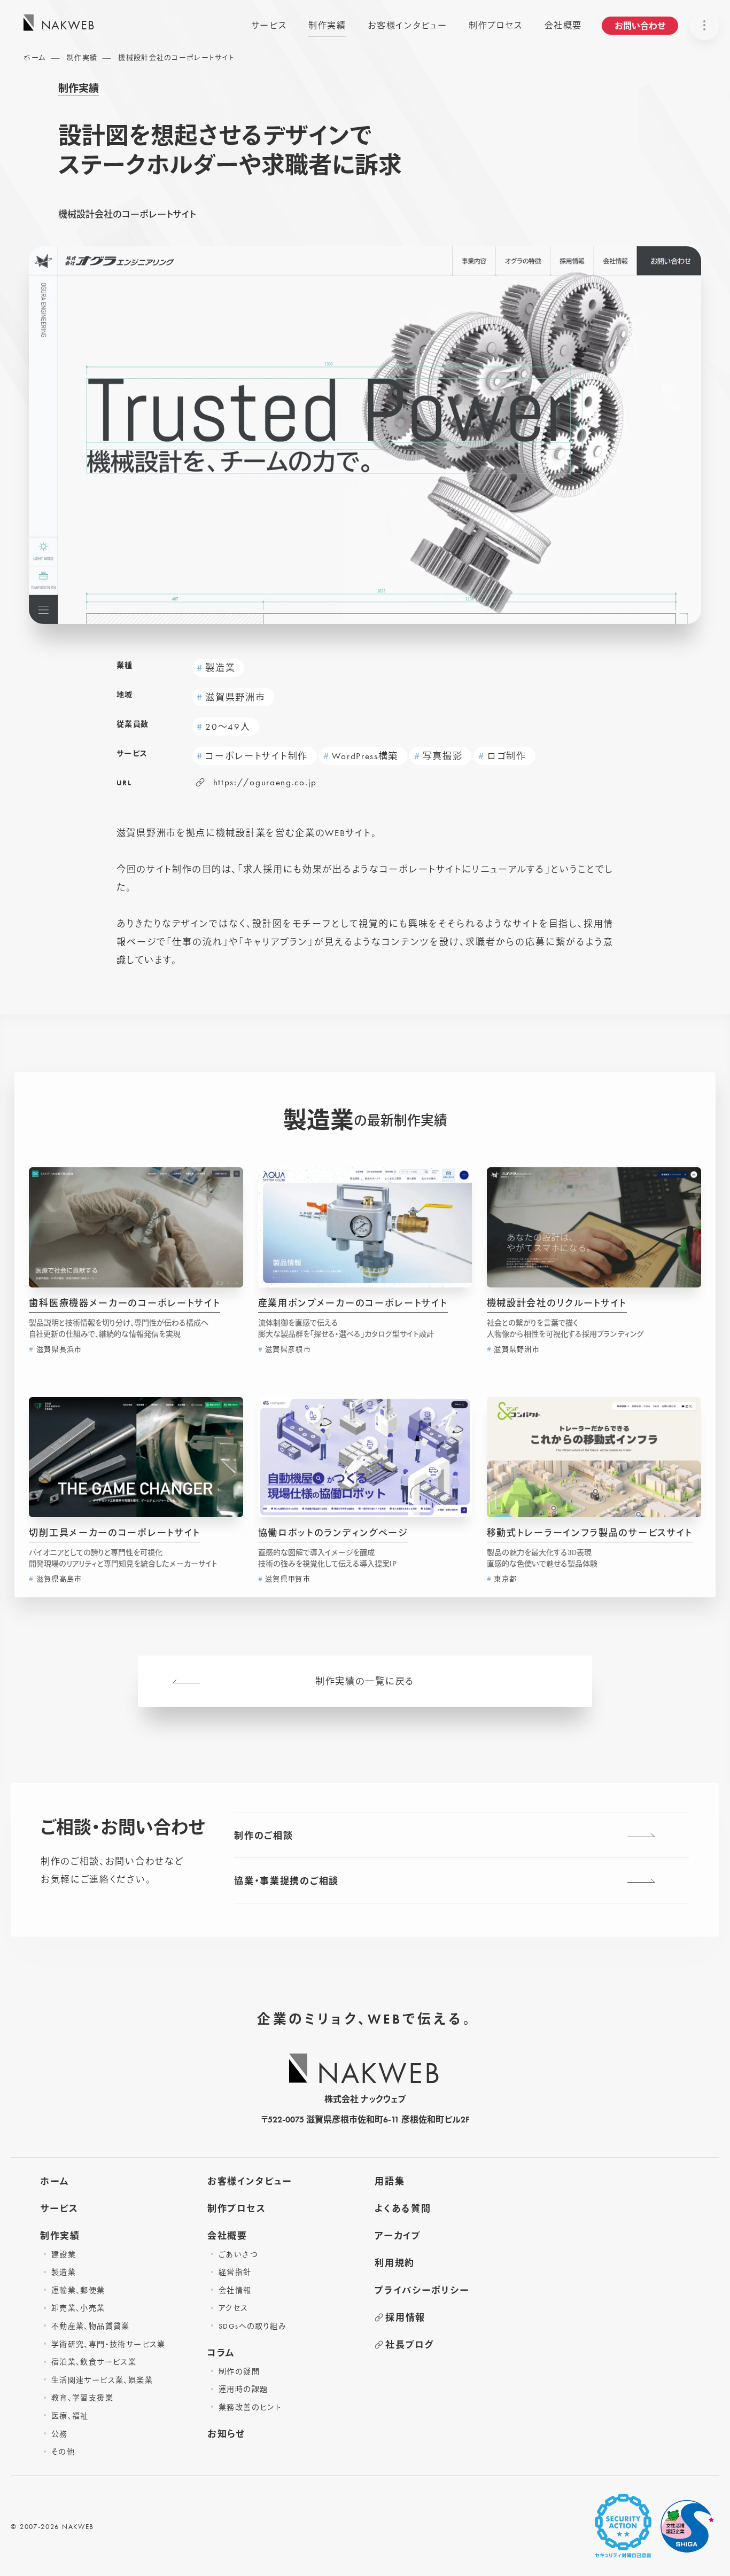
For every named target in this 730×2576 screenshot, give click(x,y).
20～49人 (228, 727)
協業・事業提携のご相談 (286, 1881)
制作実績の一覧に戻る (365, 1681)
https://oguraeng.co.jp (265, 782)
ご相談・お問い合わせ (123, 1828)
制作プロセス (496, 25)
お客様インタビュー (407, 25)
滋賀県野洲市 (235, 697)
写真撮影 (443, 756)
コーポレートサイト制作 (257, 756)
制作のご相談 (263, 1836)
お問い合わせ (640, 26)
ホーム (35, 57)
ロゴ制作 (507, 756)
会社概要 (563, 25)
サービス (269, 25)
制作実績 (327, 25)
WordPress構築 (365, 756)
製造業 (220, 668)
